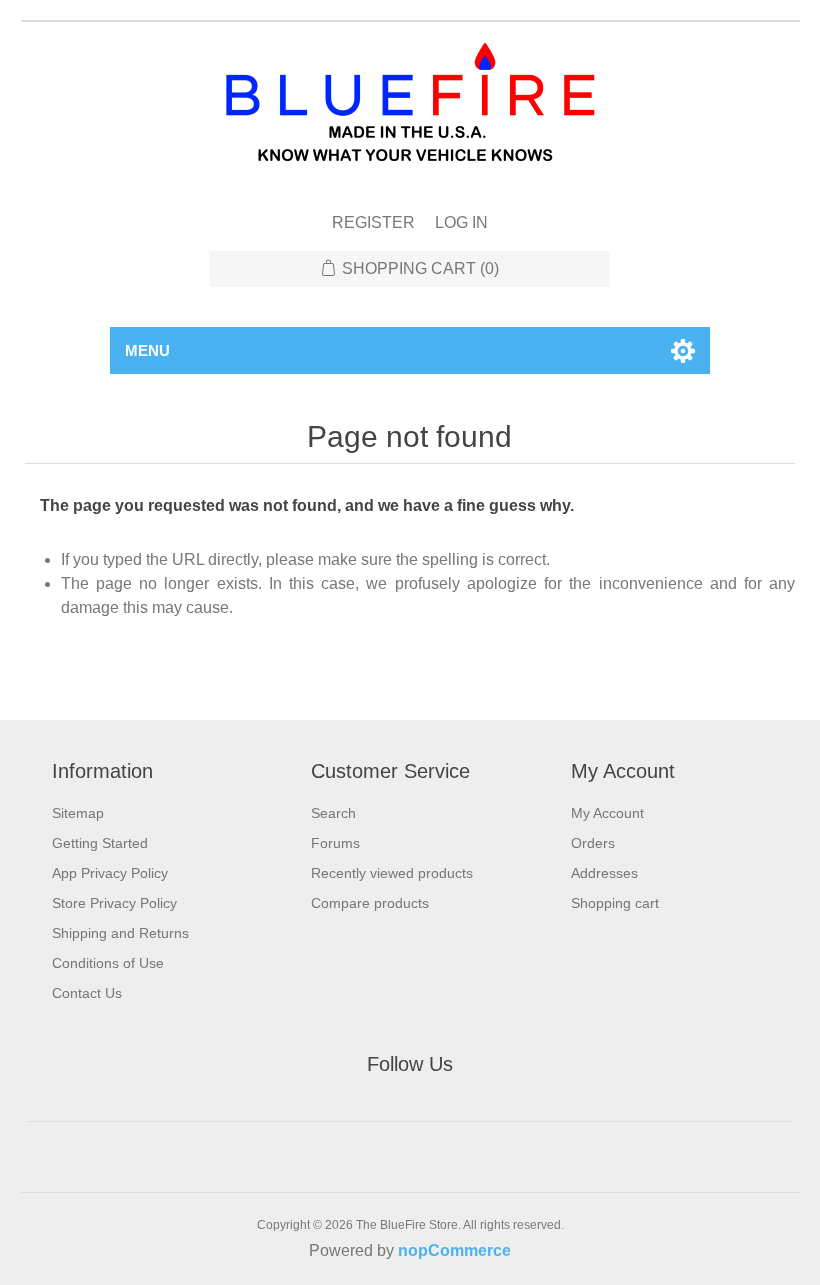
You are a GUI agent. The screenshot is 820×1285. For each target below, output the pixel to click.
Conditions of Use (108, 963)
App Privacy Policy (110, 873)
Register (373, 222)
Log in (461, 222)
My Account (607, 813)
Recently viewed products (392, 873)
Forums (335, 843)
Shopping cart (615, 903)
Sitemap (78, 813)
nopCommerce (454, 1250)
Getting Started (100, 843)
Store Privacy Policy (114, 903)
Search (333, 813)
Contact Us (87, 993)
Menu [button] (147, 350)
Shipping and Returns (120, 933)
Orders (593, 843)
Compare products (370, 903)
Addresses (604, 873)
